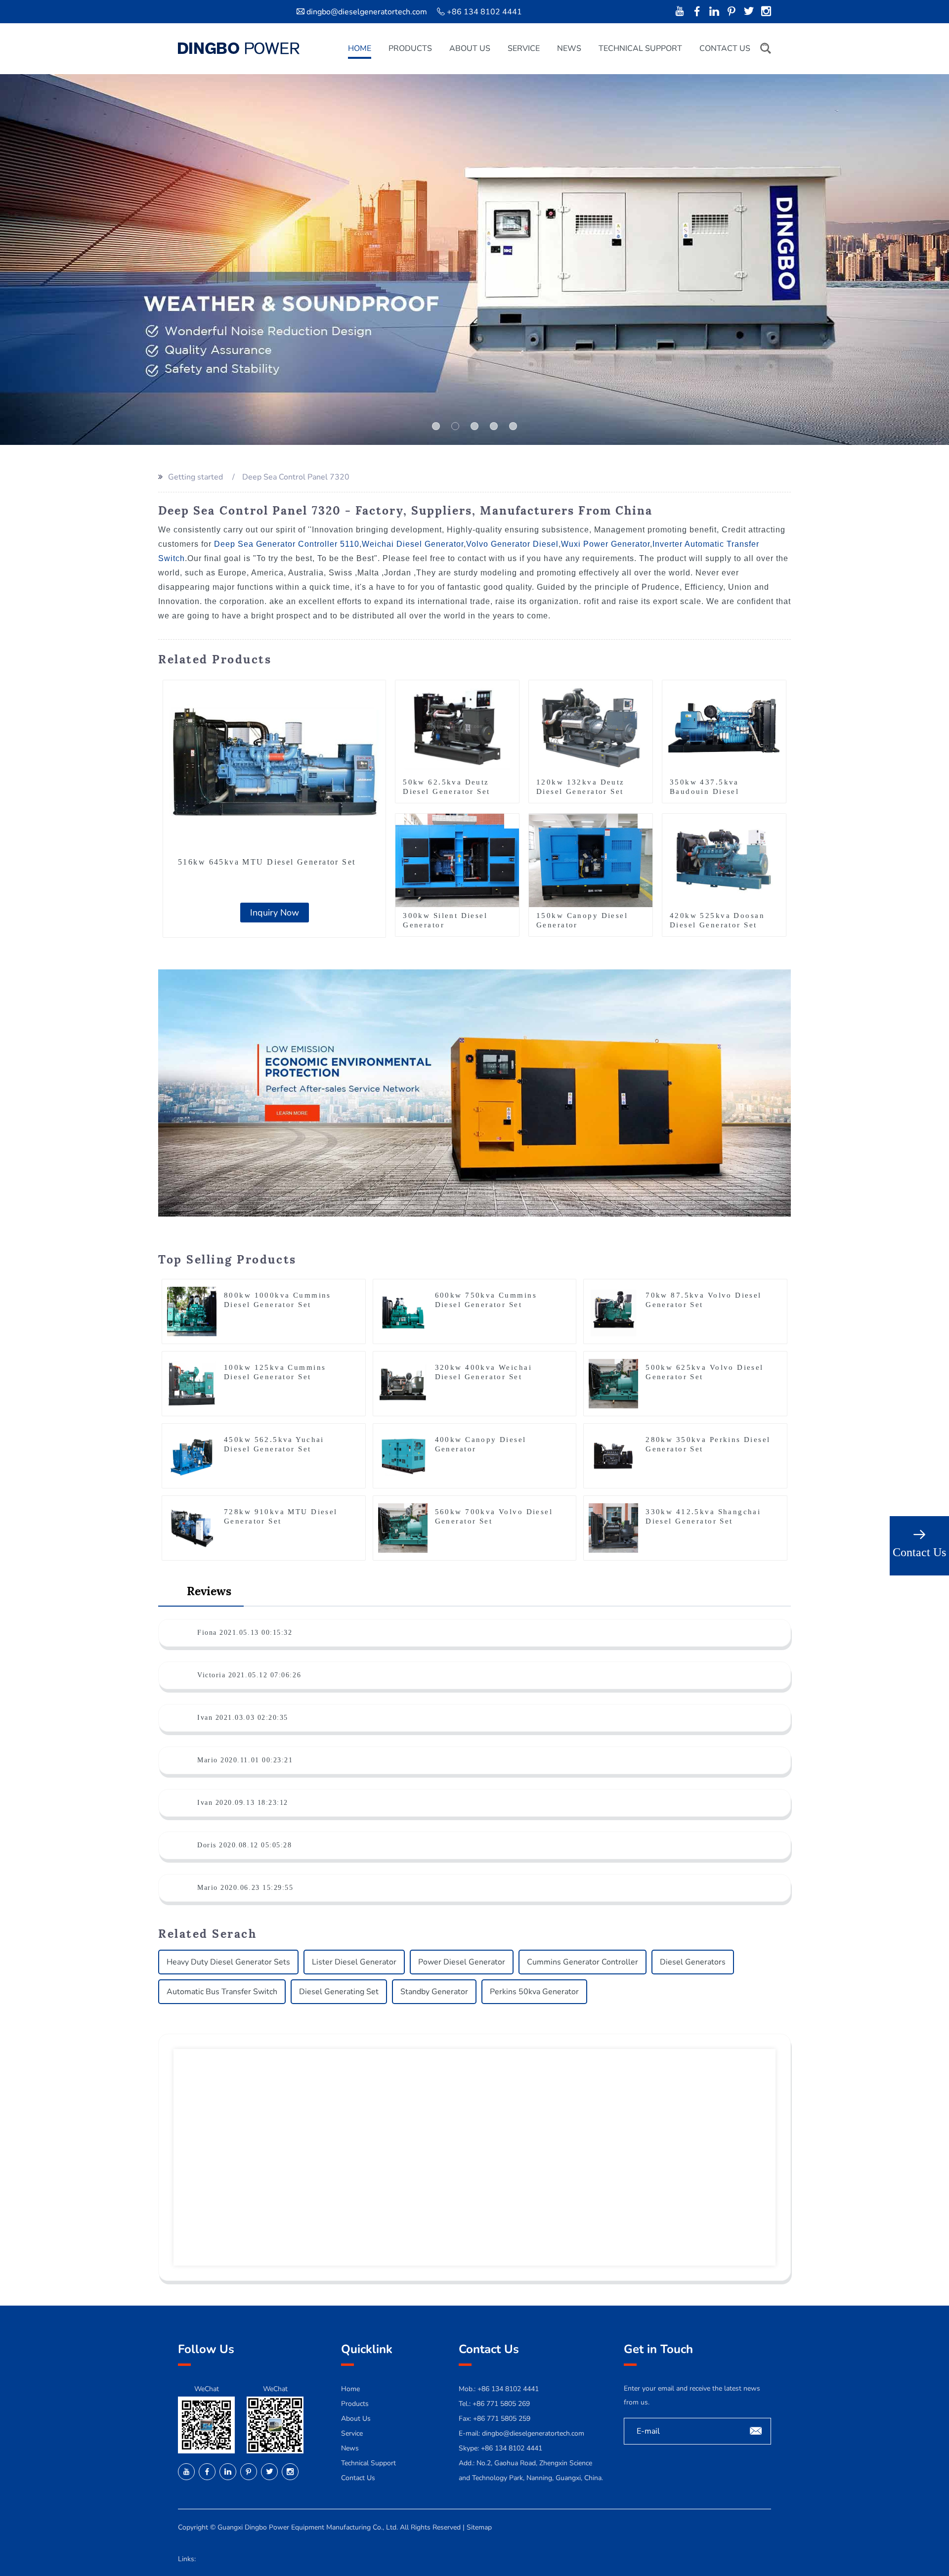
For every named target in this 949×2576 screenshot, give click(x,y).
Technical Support (640, 48)
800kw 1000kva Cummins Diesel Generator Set (278, 1300)
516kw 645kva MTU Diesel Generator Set (267, 862)
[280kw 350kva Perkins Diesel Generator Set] (613, 1455)
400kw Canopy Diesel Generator (481, 1444)
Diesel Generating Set (339, 1992)
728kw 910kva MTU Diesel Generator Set (281, 1516)
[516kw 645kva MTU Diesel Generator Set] (274, 764)
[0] (436, 426)
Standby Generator (434, 1992)
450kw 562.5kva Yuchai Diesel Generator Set (274, 1444)
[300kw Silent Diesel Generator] (457, 860)
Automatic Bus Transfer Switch (222, 1992)
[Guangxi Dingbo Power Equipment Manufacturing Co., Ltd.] (239, 48)
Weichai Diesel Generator (413, 544)
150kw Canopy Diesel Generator (582, 920)
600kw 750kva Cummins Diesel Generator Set (486, 1300)
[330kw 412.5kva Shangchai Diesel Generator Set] (613, 1528)
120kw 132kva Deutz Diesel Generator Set (581, 787)
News (569, 48)
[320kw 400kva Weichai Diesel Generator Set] (403, 1383)
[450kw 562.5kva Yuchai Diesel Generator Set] (192, 1455)
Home (360, 48)
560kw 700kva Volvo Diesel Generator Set (494, 1516)
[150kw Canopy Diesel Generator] (591, 860)
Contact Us (725, 48)
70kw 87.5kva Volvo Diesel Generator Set (704, 1300)
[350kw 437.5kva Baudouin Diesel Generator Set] (724, 726)
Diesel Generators (693, 1962)
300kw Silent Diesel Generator (445, 920)
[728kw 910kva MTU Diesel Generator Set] (192, 1528)
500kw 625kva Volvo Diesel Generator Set (705, 1372)
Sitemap (479, 2527)
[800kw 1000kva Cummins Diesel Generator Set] (192, 1311)
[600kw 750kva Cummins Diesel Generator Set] (403, 1311)
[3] (494, 426)
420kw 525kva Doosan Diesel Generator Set (717, 920)
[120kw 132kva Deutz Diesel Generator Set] (591, 726)
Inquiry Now (275, 913)
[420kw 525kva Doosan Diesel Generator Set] (724, 860)
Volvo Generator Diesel (512, 544)
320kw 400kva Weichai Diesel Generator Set (483, 1372)
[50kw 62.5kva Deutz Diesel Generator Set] (457, 726)
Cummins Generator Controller (582, 1962)
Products (410, 48)
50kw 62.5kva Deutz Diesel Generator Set (446, 787)
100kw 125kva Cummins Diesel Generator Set (275, 1372)
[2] (474, 426)
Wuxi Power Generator (605, 544)
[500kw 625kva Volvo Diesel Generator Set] (613, 1383)
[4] (513, 426)
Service (524, 48)
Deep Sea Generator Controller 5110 (287, 544)
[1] (455, 426)
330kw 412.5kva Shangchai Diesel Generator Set (703, 1516)
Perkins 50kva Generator (534, 1992)
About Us (470, 48)
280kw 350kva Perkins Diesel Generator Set (708, 1444)
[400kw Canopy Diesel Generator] (403, 1455)
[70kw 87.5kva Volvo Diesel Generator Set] (613, 1311)
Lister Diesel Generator (354, 1962)
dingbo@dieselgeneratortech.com (367, 12)
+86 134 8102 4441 (512, 2448)
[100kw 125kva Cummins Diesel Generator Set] (192, 1383)
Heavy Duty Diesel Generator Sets (228, 1962)
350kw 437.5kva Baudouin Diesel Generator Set (704, 791)
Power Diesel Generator (462, 1962)
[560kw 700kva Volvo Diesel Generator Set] (403, 1528)
